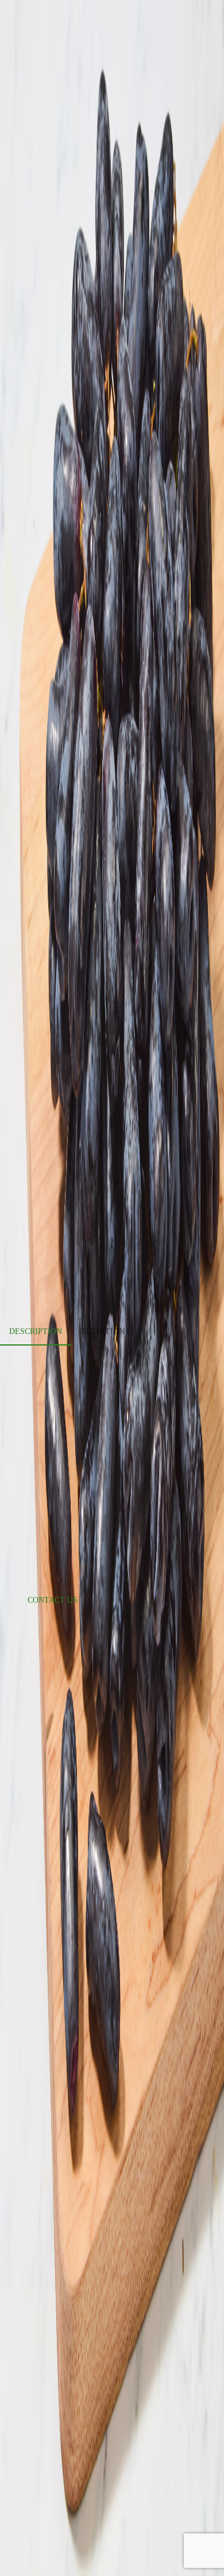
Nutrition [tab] (103, 1331)
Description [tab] (36, 1331)
